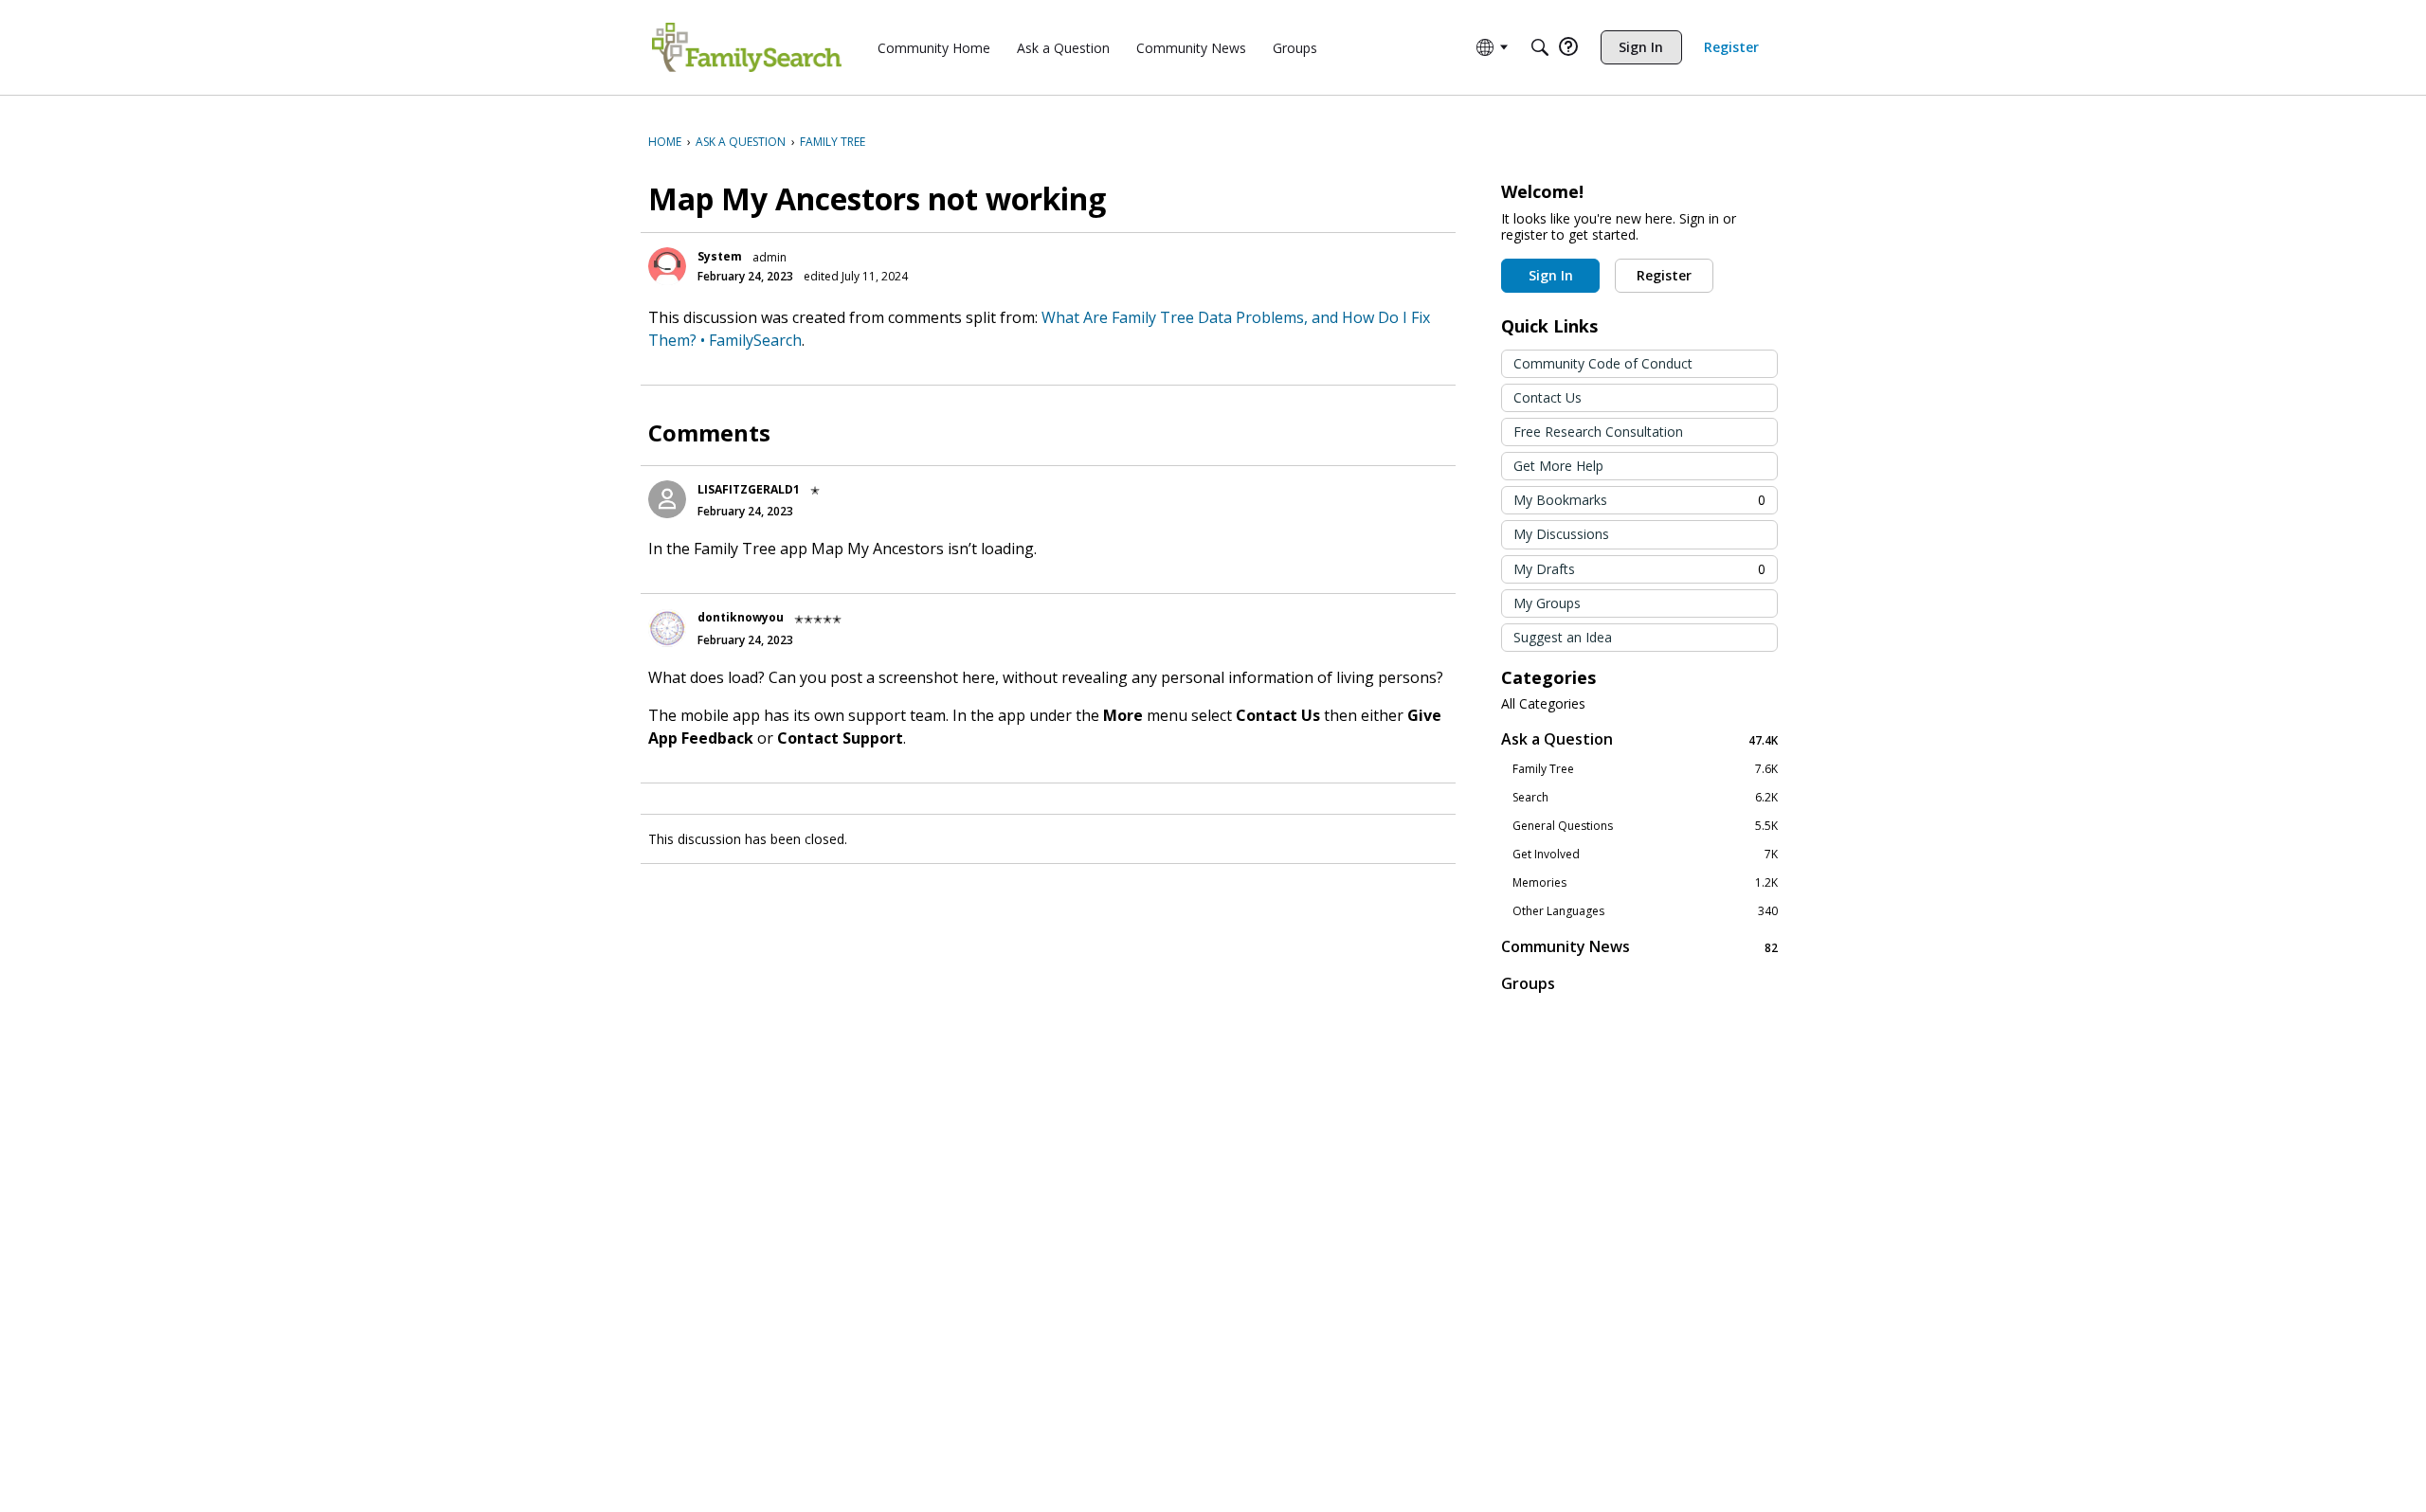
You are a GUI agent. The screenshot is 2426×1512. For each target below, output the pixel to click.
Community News (1639, 947)
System (720, 256)
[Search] (1540, 47)
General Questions (1645, 826)
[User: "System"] (667, 266)
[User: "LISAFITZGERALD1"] (667, 499)
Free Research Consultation (1598, 432)
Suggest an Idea (1563, 637)
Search (1645, 798)
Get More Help (1558, 466)
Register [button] (1664, 275)
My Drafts (1639, 569)
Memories (1645, 883)
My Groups (1547, 603)
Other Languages (1645, 911)
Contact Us (1548, 397)
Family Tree (1645, 769)
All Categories (1543, 704)
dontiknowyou (741, 617)
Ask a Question (1639, 739)
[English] (747, 47)
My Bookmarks (1639, 500)
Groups (1528, 983)
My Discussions (1561, 534)
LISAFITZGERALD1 (749, 489)
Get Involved (1645, 855)
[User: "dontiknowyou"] (667, 628)
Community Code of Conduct (1603, 363)
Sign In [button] (1551, 275)
